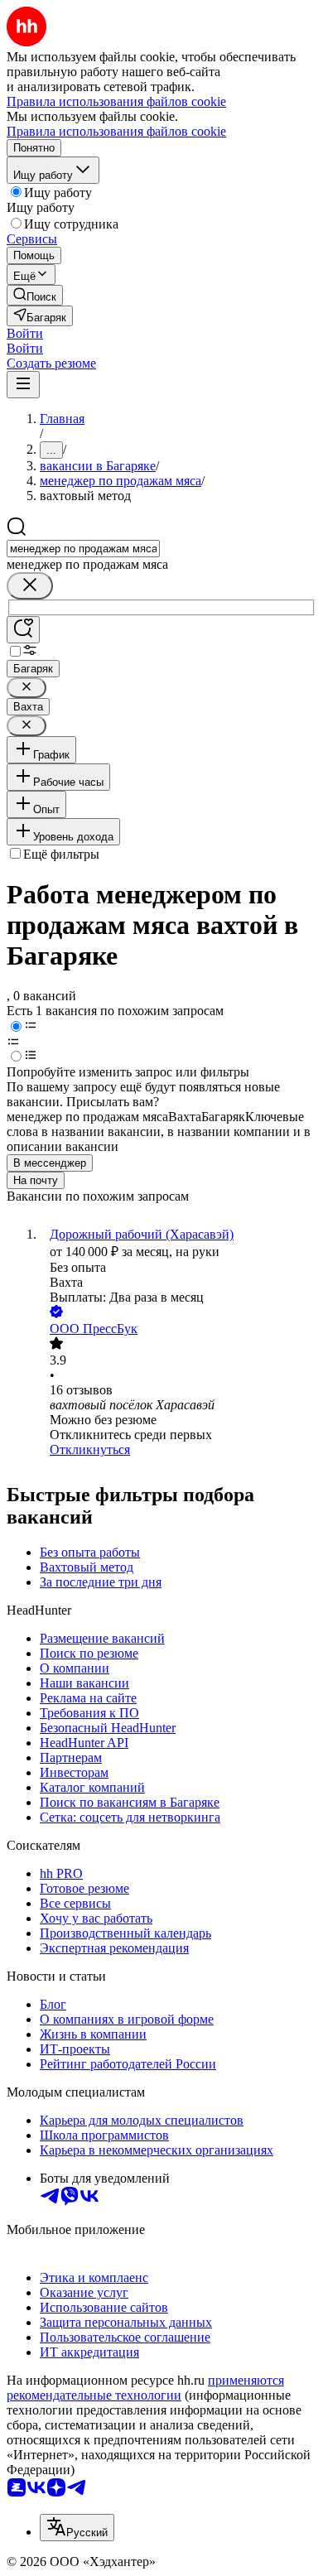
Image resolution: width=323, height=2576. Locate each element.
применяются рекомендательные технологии (145, 2388)
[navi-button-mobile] (23, 385)
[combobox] (83, 549)
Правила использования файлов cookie (116, 131)
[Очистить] (30, 586)
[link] (35, 295)
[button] (25, 333)
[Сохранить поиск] (23, 630)
